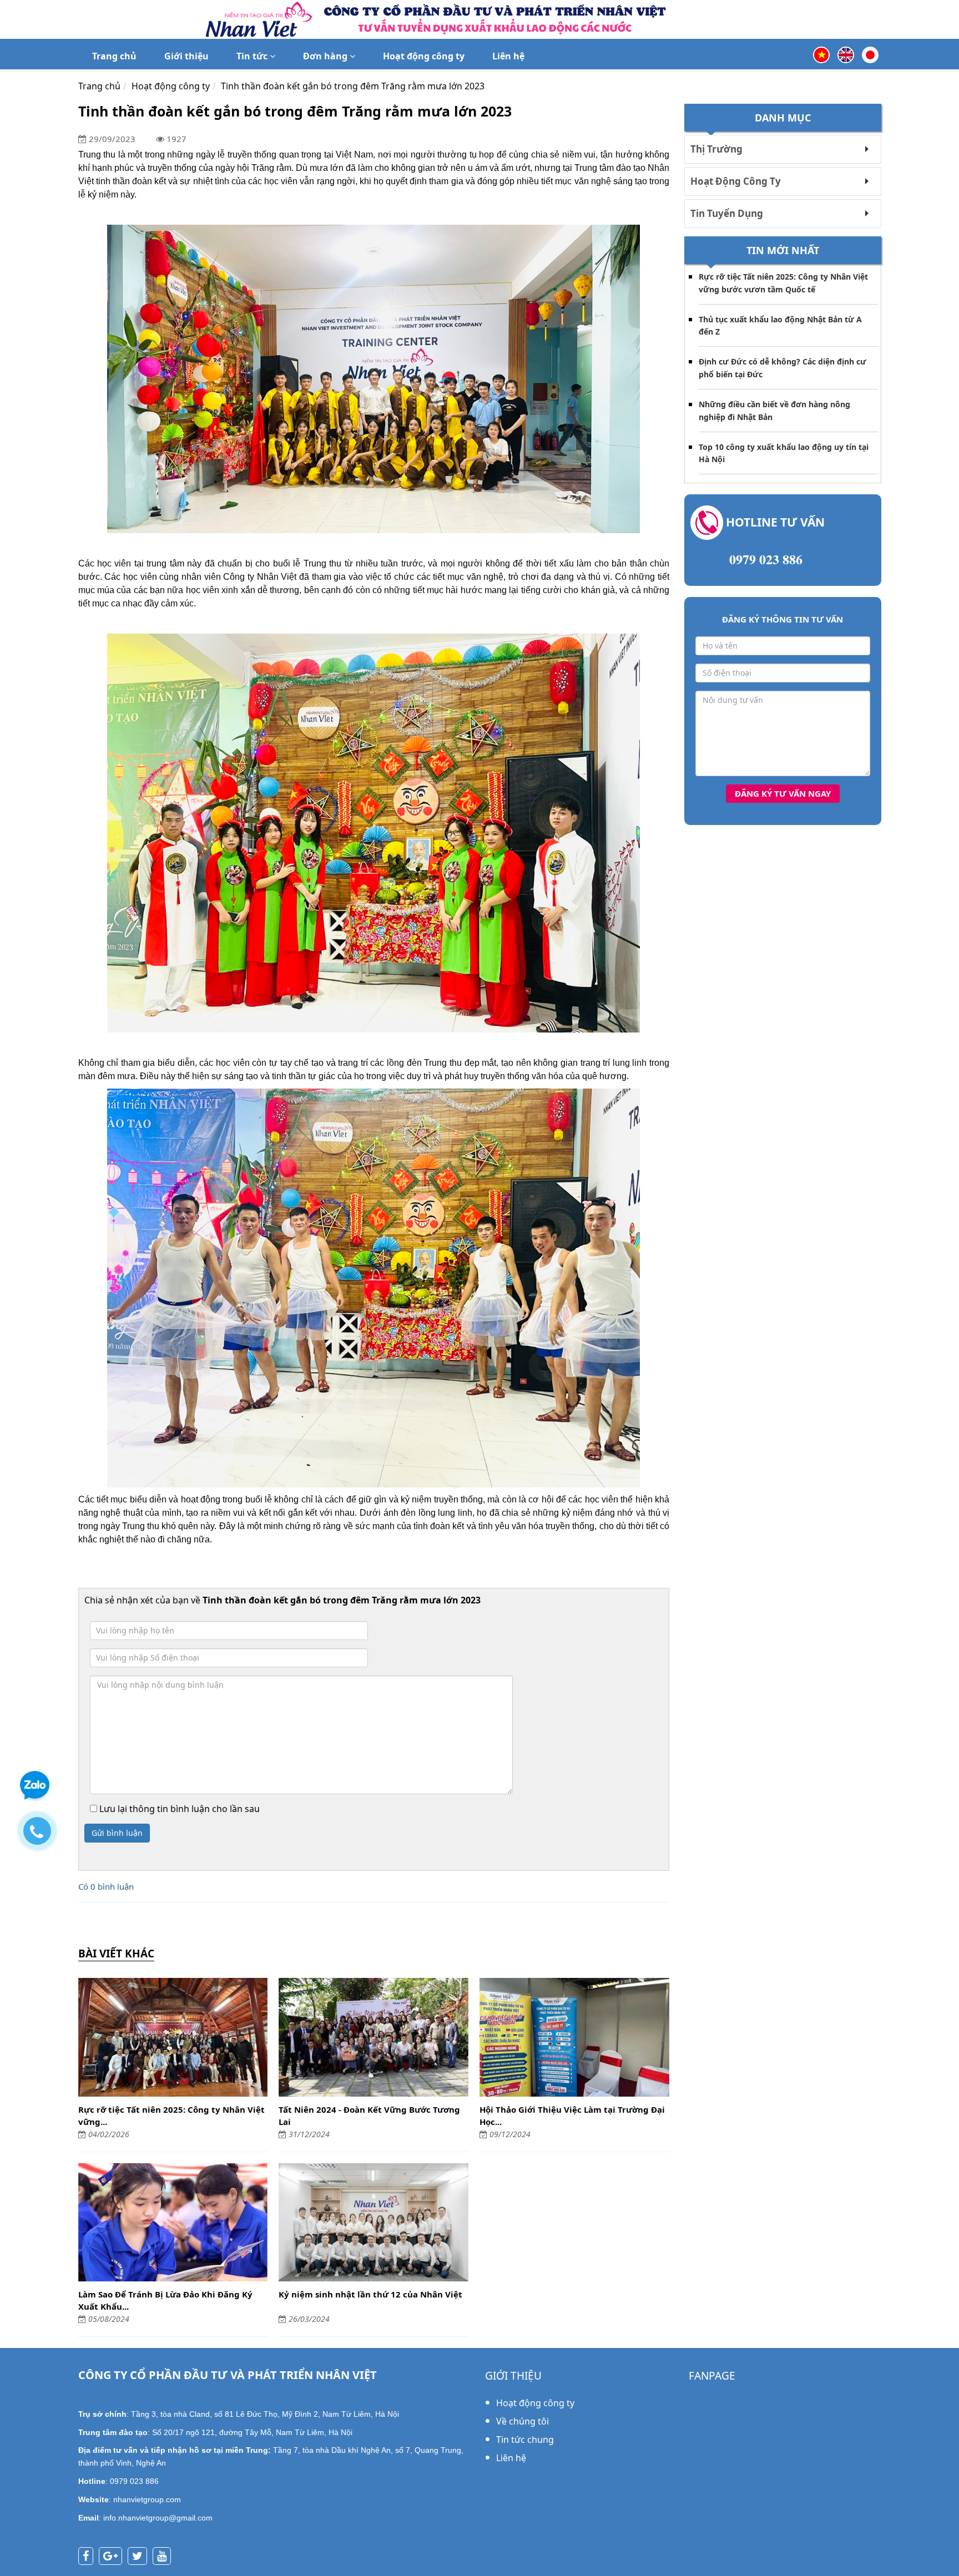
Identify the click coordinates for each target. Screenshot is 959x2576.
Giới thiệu (186, 56)
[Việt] (821, 54)
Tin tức (253, 56)
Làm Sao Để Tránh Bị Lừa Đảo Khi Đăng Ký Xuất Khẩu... (165, 2300)
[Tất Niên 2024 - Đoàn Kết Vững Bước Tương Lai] (373, 2037)
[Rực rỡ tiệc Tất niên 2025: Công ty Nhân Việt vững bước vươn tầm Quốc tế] (173, 2037)
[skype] (140, 2557)
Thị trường (716, 149)
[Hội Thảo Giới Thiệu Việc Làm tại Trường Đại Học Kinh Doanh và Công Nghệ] (574, 2037)
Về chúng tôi (523, 2421)
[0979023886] (43, 1836)
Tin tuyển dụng (727, 213)
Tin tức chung (525, 2440)
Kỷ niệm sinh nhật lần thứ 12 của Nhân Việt (370, 2294)
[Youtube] (165, 2557)
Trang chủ (114, 56)
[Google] (113, 2557)
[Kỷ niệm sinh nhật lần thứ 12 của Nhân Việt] (373, 2223)
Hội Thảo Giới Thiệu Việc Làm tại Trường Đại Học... (572, 2116)
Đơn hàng (326, 56)
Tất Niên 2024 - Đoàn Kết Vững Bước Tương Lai (369, 2116)
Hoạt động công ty (424, 56)
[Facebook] (89, 2557)
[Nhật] (870, 54)
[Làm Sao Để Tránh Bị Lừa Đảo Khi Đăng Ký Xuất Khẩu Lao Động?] (173, 2223)
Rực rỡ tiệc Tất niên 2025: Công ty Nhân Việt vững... (171, 2116)
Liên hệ (508, 56)
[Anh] (846, 54)
